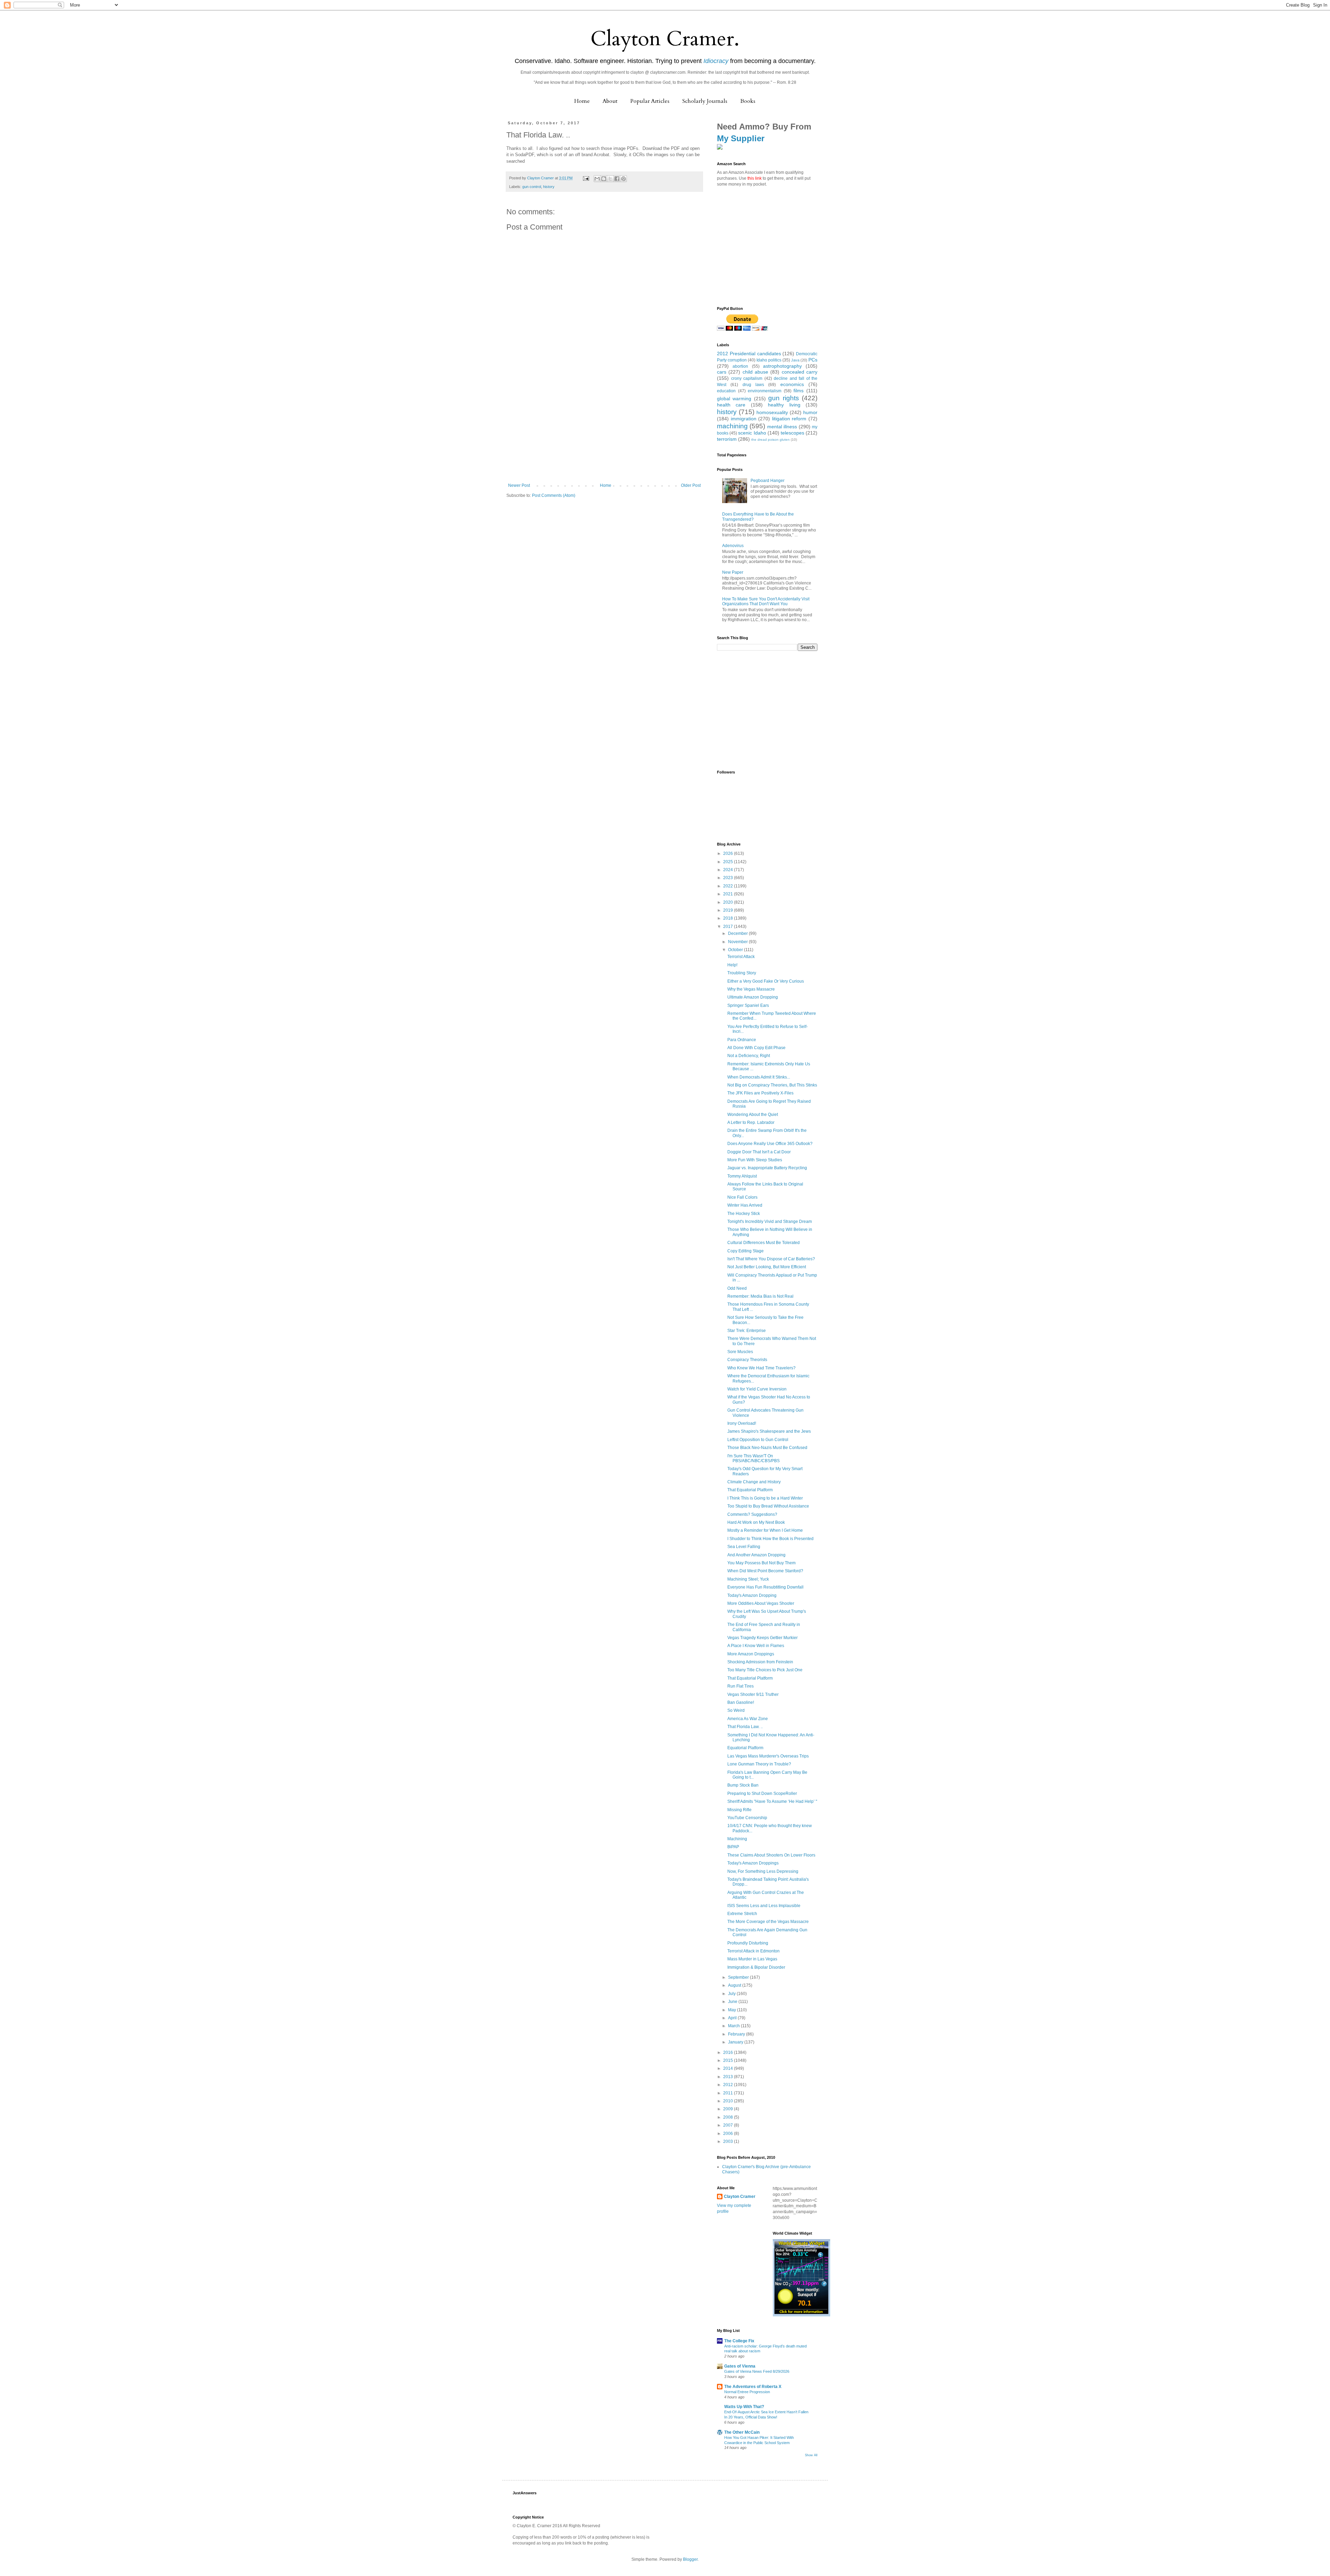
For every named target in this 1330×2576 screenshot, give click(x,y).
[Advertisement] (604, 431)
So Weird (736, 1710)
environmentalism (765, 391)
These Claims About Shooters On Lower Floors (771, 1855)
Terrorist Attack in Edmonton (753, 1951)
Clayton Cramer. (665, 39)
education (726, 391)
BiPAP (733, 1847)
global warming (734, 399)
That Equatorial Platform (750, 1490)
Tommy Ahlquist (742, 1176)
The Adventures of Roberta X (753, 2387)
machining (732, 426)
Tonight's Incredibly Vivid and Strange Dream (770, 1222)
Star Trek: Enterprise (747, 1331)
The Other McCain (742, 2432)
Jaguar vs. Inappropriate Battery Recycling (767, 1168)
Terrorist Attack (741, 957)
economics (792, 384)
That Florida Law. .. (745, 1727)
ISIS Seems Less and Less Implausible (764, 1906)
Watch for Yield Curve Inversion (757, 1389)
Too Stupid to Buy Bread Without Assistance (768, 1506)
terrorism (727, 439)
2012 (729, 2085)
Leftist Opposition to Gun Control (758, 1440)
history (549, 187)
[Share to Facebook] (617, 179)
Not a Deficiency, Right (749, 1056)
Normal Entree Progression (747, 2392)
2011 (729, 2093)
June (733, 2002)
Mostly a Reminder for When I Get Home (765, 1530)
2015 (729, 2060)
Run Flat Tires (741, 1686)
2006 (729, 2134)
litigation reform (789, 419)
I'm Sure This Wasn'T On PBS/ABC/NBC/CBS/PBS (753, 1458)
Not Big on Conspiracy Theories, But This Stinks (772, 1085)
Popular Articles (650, 101)
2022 (729, 886)
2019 (729, 910)
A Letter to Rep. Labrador (751, 1122)
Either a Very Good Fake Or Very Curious (766, 981)
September (739, 1977)
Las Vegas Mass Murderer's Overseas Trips (768, 1756)
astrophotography (782, 366)
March (734, 2026)
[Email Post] (586, 178)
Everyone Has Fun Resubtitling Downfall (765, 1587)
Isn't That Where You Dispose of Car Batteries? (771, 1259)
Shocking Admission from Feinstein (760, 1662)
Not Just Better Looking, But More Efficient (767, 1267)
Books (748, 101)
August (735, 1985)
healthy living (784, 405)
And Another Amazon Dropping (756, 1555)
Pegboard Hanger (768, 481)
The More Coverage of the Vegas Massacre (768, 1922)
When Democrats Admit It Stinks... (759, 1077)
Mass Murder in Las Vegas (752, 1959)
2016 (729, 2052)
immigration (744, 419)
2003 (729, 2141)
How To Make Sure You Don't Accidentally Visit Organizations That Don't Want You (766, 601)
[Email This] (597, 179)
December (738, 933)
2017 (729, 927)
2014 (729, 2068)
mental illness (782, 427)
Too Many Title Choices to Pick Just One (765, 1670)
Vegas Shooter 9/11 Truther (753, 1694)
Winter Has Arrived (745, 1205)
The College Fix (739, 2341)
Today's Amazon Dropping (752, 1595)
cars (722, 372)
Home (582, 101)
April (733, 2018)
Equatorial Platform (745, 1748)
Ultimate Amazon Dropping (753, 997)
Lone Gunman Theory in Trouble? (759, 1764)
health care (731, 405)
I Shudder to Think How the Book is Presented (770, 1539)
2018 (729, 918)
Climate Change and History (754, 1482)
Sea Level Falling (744, 1547)
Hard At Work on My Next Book (756, 1522)
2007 (729, 2125)
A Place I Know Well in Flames (756, 1646)
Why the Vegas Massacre (751, 989)
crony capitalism (747, 378)
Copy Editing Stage (746, 1251)
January (736, 2042)
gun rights (783, 398)
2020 (729, 902)
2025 (729, 862)
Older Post (691, 485)
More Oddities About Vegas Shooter (761, 1603)
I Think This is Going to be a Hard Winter (765, 1498)
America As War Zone (748, 1719)
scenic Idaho (752, 433)
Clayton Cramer (740, 2197)
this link (755, 178)
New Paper (733, 572)
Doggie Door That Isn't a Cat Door (759, 1152)
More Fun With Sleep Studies (755, 1160)
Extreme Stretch (742, 1914)
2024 (729, 870)
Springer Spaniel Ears (748, 1005)
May (733, 2010)
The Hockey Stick (744, 1214)
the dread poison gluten (770, 440)
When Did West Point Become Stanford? (765, 1571)
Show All (811, 2455)
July (732, 1994)
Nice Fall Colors (742, 1197)
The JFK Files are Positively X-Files (760, 1093)
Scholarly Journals (705, 101)
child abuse (755, 372)
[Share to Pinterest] (623, 179)
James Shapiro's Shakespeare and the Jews (769, 1431)
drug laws (753, 385)
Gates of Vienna (740, 2366)
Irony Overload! (742, 1423)
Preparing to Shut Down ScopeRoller (762, 1794)
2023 (729, 878)
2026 (729, 853)
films (799, 391)
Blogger (690, 2559)
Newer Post (519, 485)
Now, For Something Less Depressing (763, 1871)
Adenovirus (733, 546)
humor (810, 412)
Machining (737, 1839)
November (738, 942)
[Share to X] (610, 179)
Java (795, 360)
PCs (813, 360)
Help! (732, 965)
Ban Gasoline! (741, 1702)
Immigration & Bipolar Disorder (756, 1967)
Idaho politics (769, 360)
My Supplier (741, 138)
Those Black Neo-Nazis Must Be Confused (767, 1448)
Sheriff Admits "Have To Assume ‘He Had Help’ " (772, 1801)
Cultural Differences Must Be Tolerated (764, 1243)
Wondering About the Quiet (753, 1115)
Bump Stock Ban (743, 1785)
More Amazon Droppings (751, 1654)
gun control (532, 187)
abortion (740, 366)
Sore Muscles (740, 1352)
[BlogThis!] (604, 179)
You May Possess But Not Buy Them (761, 1563)
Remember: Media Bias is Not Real (760, 1296)
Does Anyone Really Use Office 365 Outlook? (770, 1144)
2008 (729, 2117)
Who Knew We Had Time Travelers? (761, 1368)
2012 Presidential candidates (749, 354)
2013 (729, 2077)
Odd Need (737, 1288)
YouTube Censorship (747, 1818)
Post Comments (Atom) (554, 495)
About (610, 101)
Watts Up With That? (744, 2407)
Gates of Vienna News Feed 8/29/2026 (757, 2371)
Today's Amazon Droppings (753, 1863)
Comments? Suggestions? (752, 1514)
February (737, 2034)
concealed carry (800, 372)
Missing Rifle (739, 1810)
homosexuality (772, 412)
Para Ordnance (742, 1040)
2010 (729, 2101)
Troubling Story (742, 973)
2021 (729, 894)
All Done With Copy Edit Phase (756, 1048)
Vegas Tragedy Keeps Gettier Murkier (762, 1638)
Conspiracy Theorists (747, 1360)
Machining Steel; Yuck (748, 1579)
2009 (729, 2109)
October (736, 950)
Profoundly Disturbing (748, 1943)
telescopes (792, 433)
